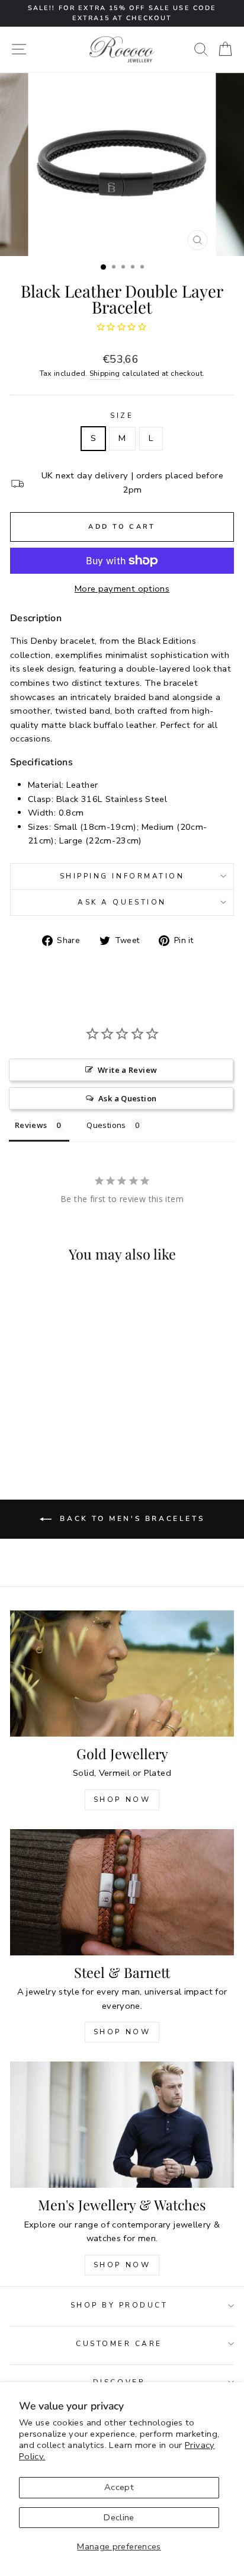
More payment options (122, 589)
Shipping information (122, 876)
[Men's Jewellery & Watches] (122, 2125)
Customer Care (119, 2344)
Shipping (105, 373)
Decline (119, 2517)
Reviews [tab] (31, 1125)
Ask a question (122, 902)
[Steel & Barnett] (122, 1892)
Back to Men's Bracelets (130, 1519)
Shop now (122, 2032)
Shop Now (122, 1800)
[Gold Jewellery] (122, 1674)
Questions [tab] (106, 1125)
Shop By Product (119, 2305)
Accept (119, 2487)
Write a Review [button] (127, 1070)
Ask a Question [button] (127, 1098)
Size (122, 416)
